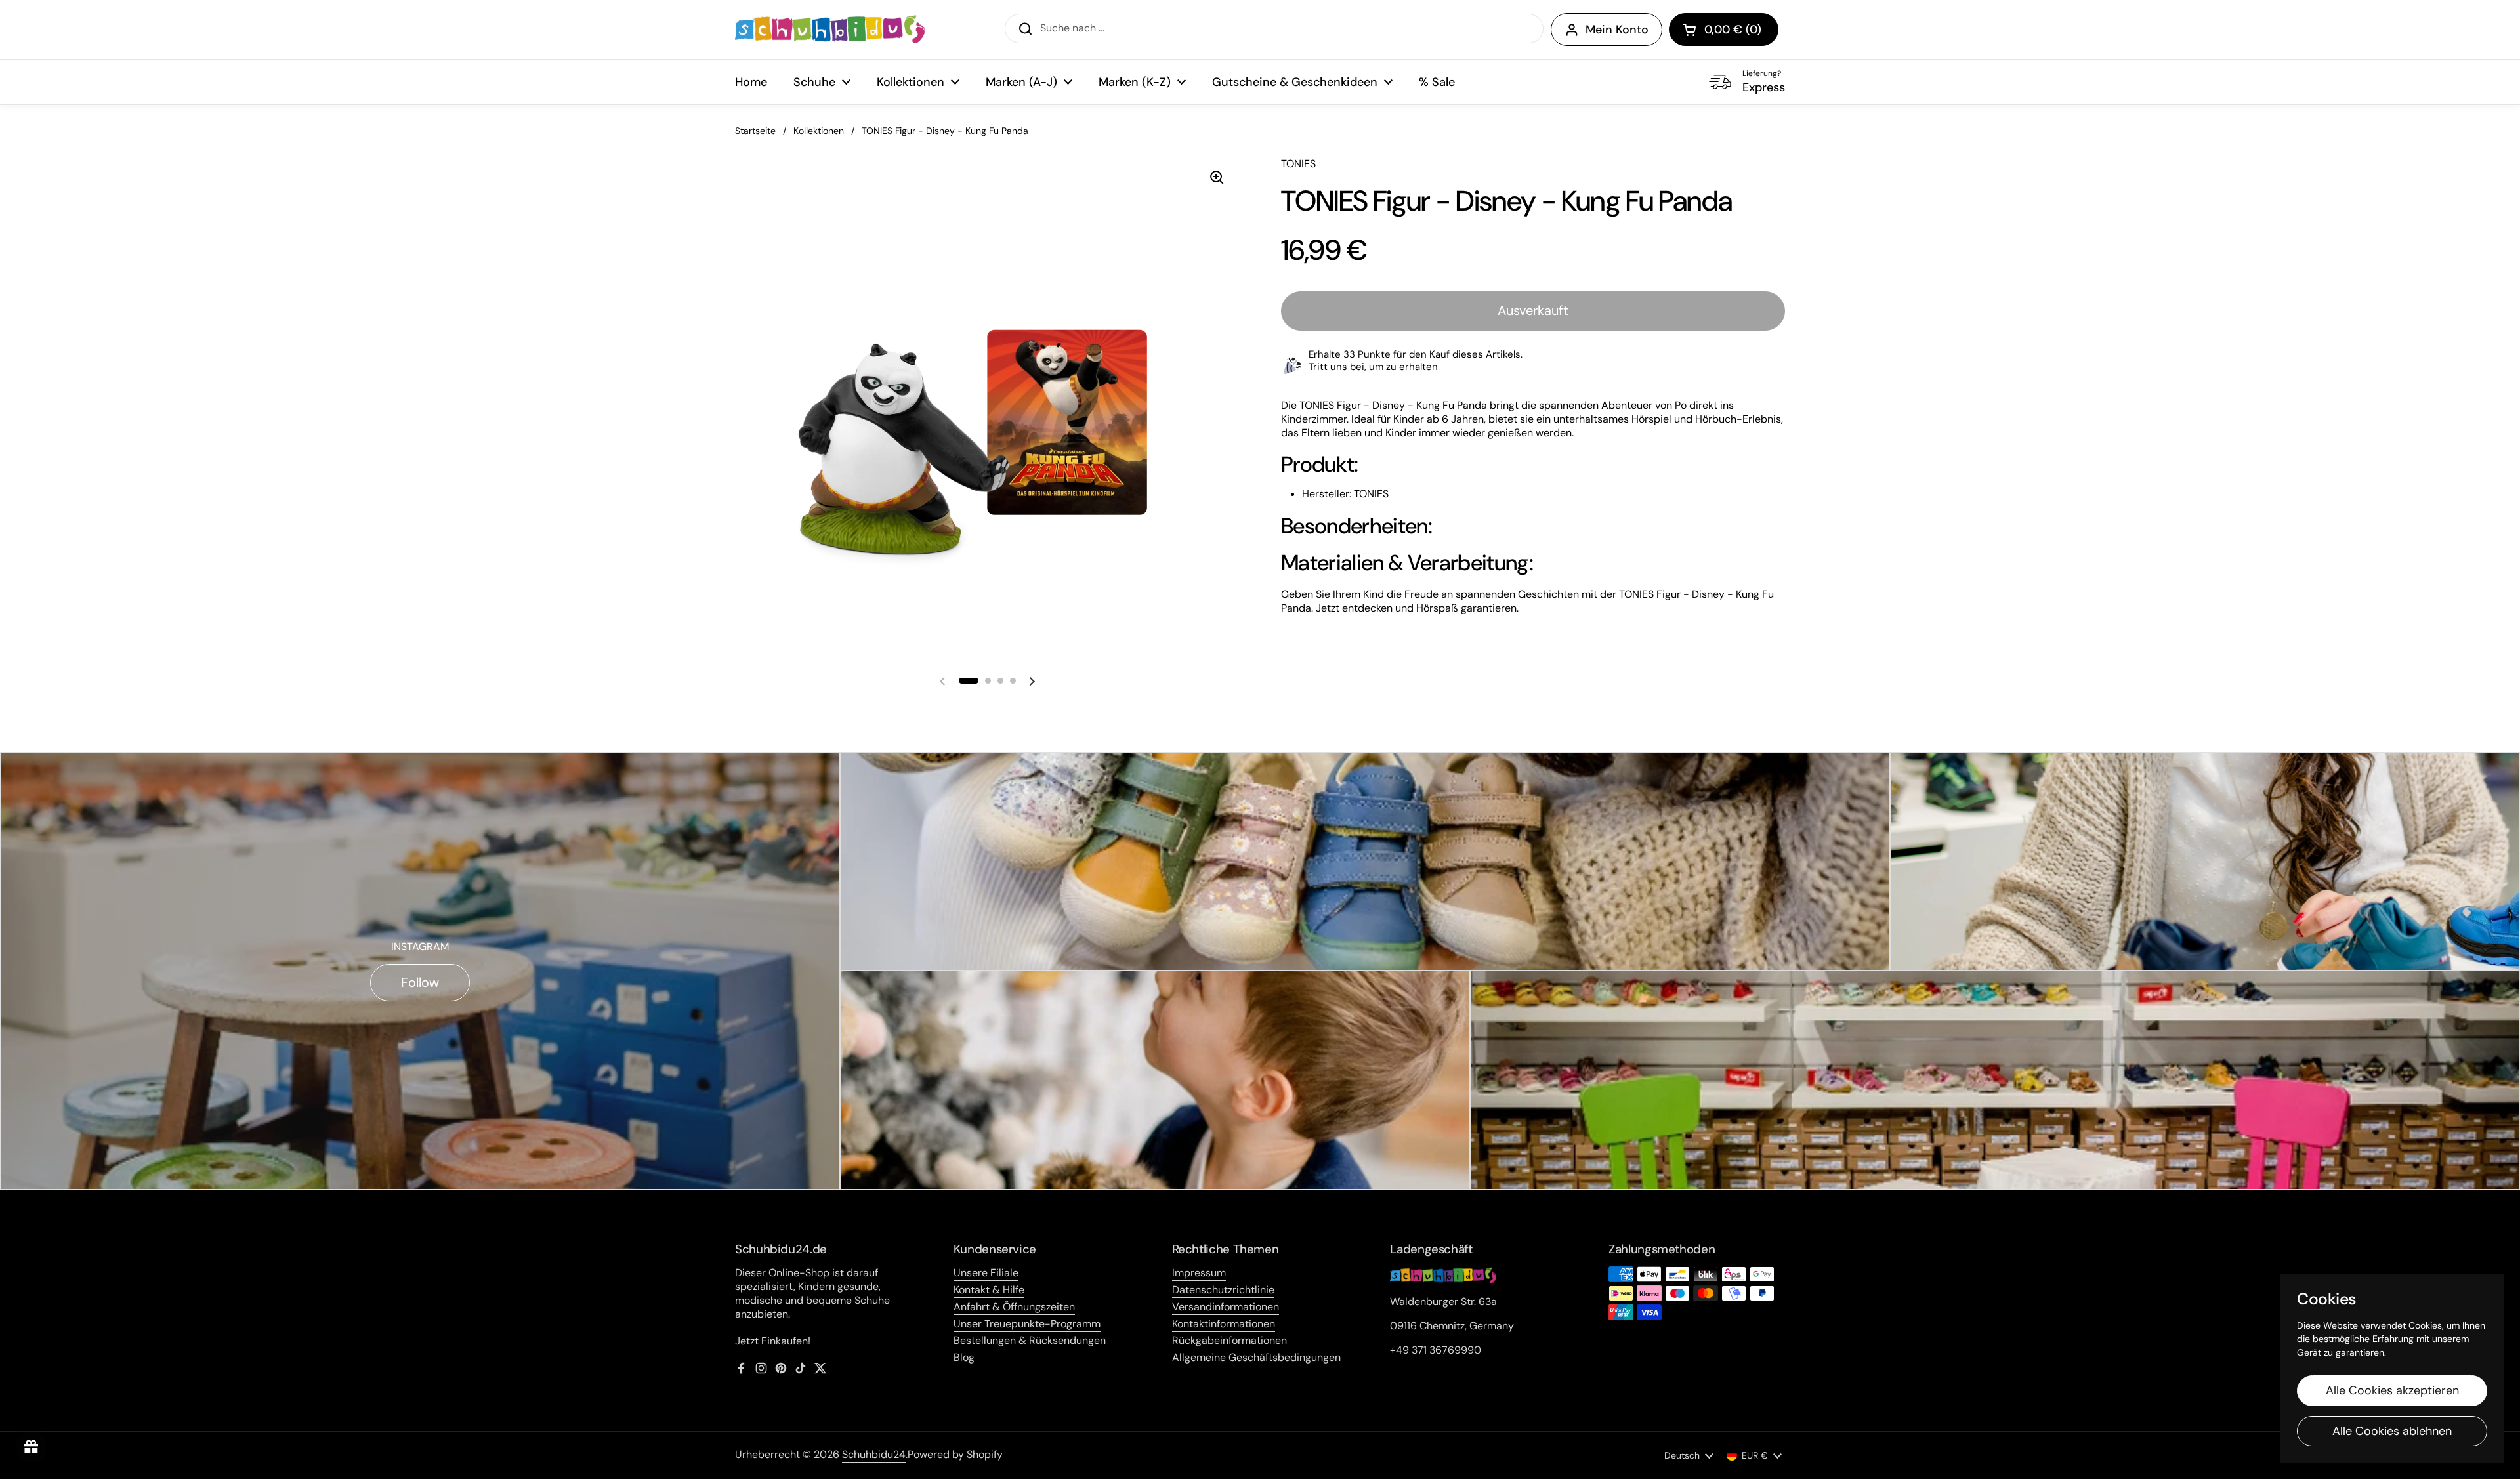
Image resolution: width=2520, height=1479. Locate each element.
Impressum (1199, 1273)
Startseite (755, 131)
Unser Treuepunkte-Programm (1027, 1324)
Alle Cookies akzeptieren (2392, 1390)
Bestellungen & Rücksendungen (1030, 1340)
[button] (1724, 30)
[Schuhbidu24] (830, 30)
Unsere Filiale (986, 1273)
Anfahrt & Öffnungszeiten (1014, 1307)
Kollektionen (819, 131)
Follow (420, 982)
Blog (964, 1357)
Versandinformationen (1226, 1307)
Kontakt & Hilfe (989, 1290)
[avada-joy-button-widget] (31, 1448)
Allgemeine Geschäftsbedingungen (1256, 1357)
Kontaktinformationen (1224, 1324)
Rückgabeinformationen (1229, 1340)
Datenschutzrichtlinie (1223, 1290)
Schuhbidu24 (874, 1454)
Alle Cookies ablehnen (2392, 1431)
